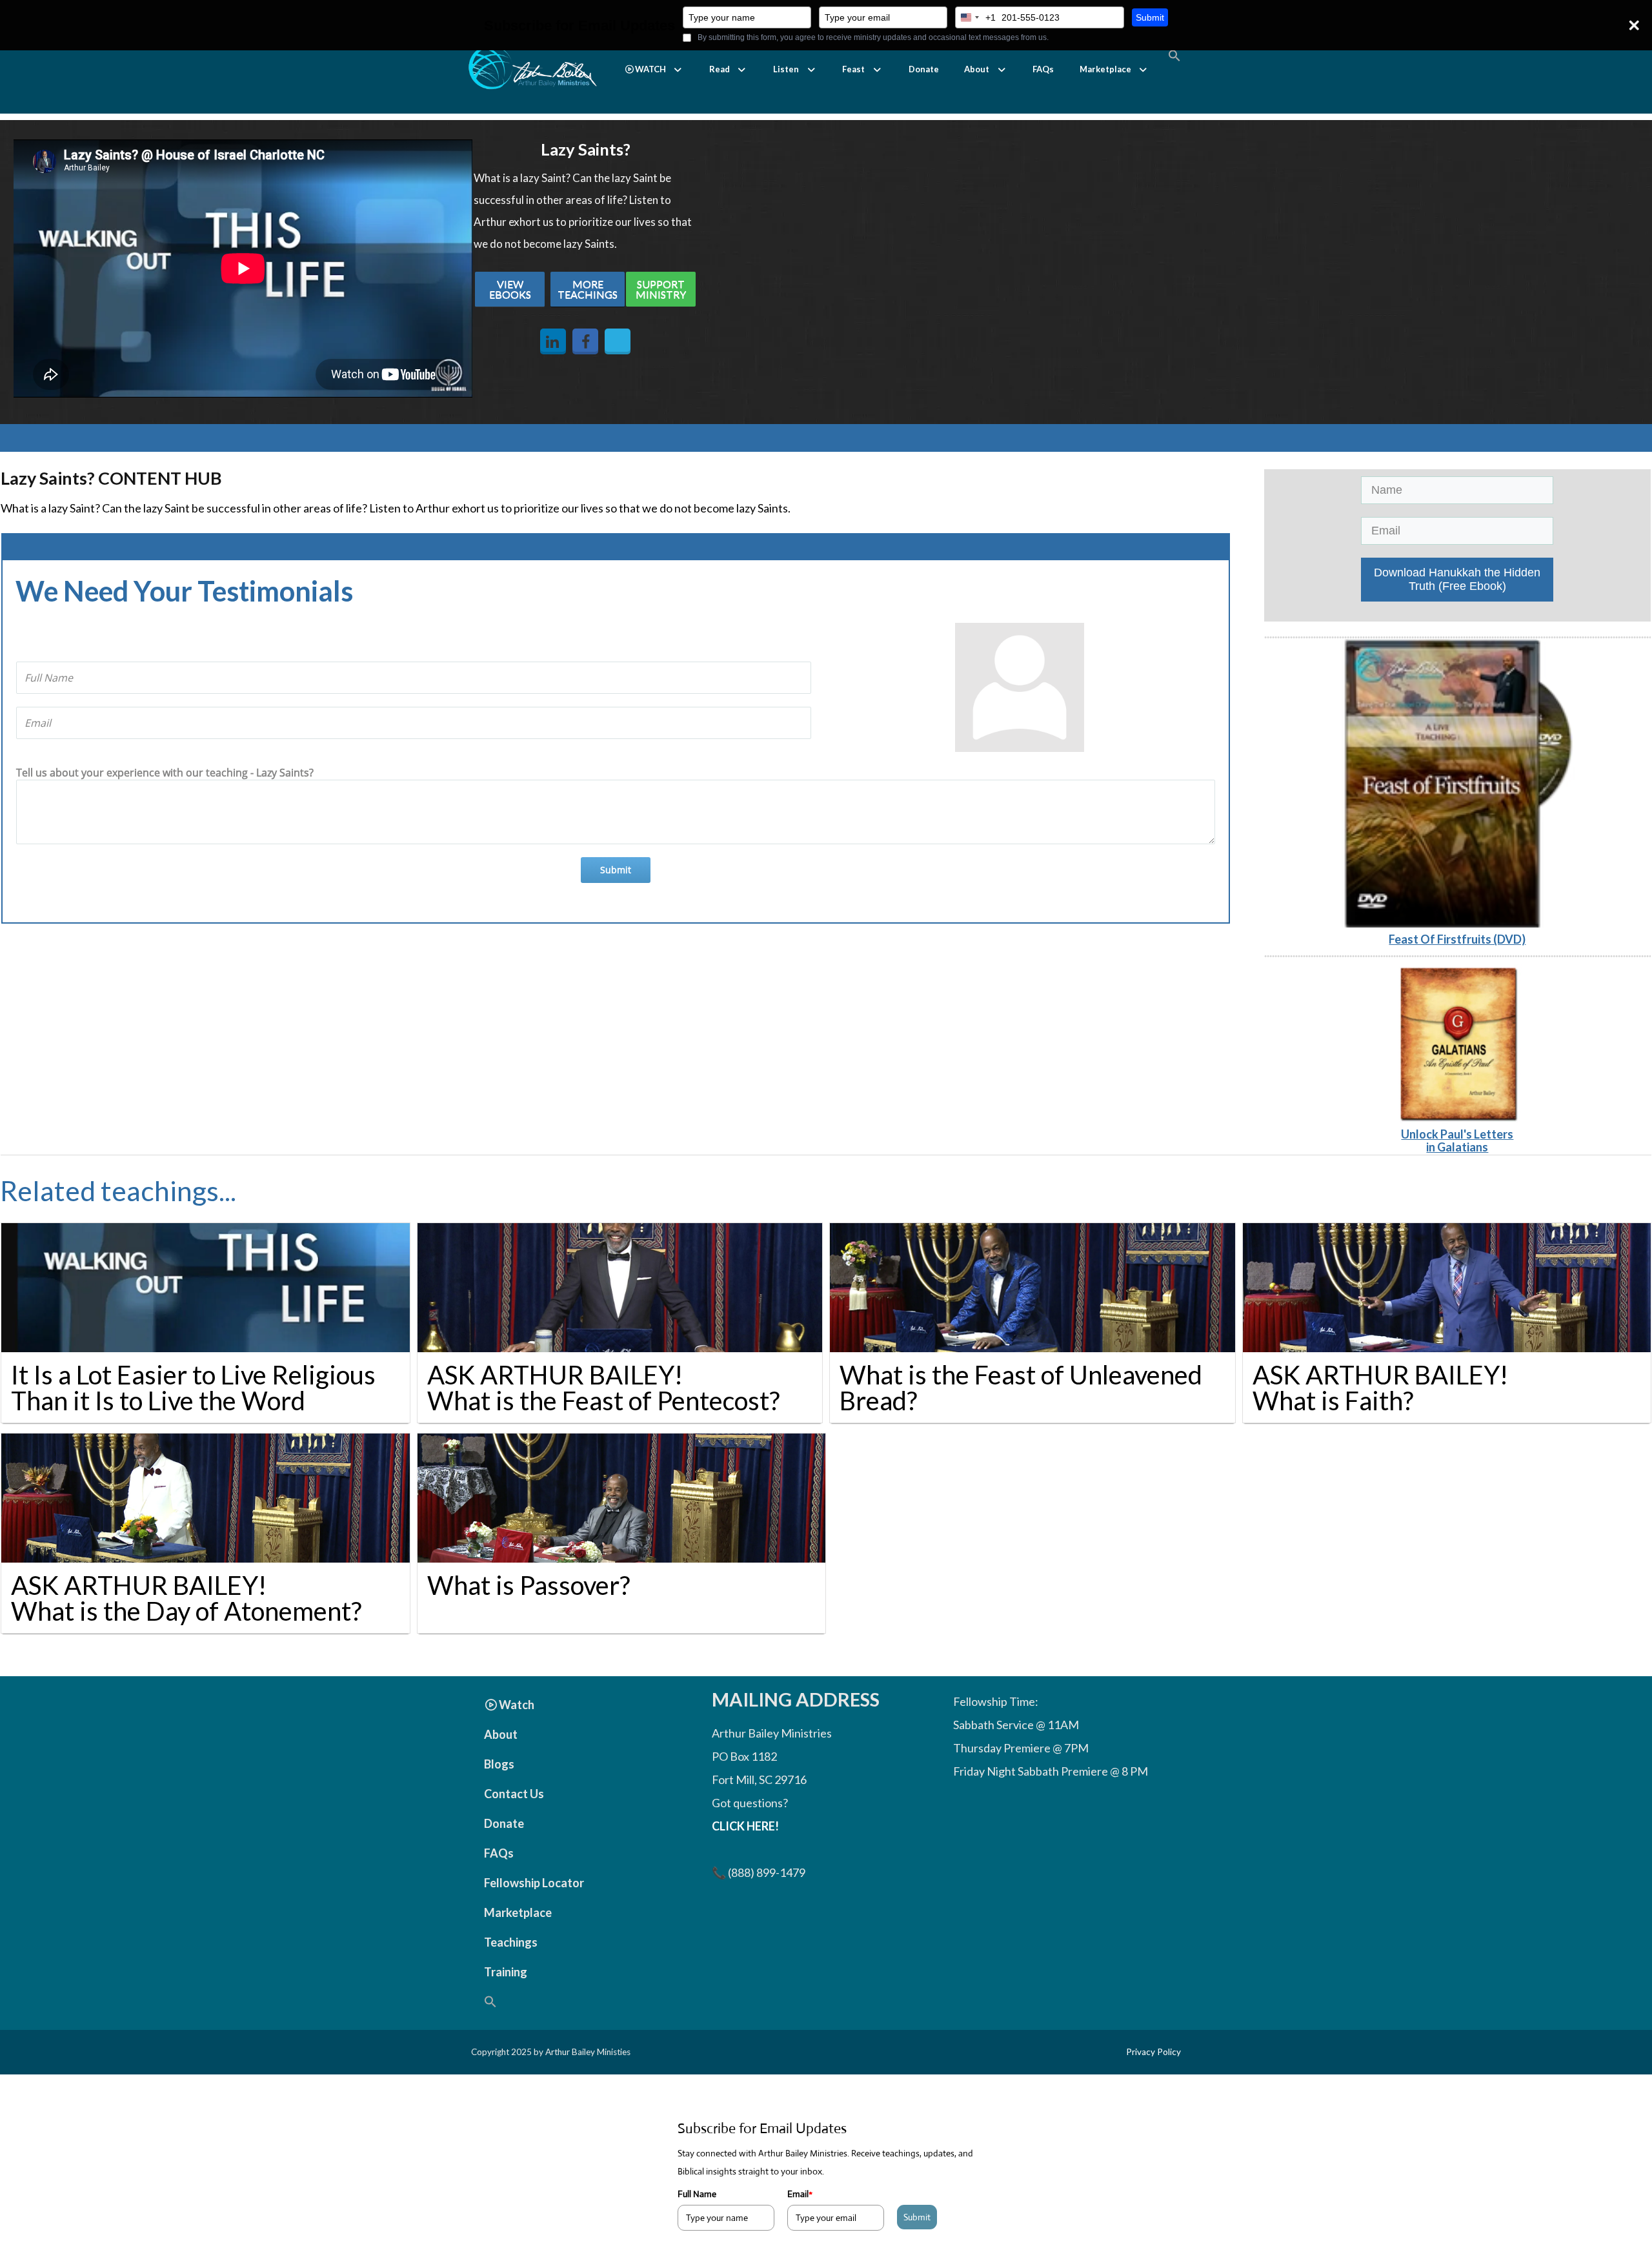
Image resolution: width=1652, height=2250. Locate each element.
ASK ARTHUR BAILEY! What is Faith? (1380, 1388)
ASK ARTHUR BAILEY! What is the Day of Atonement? (186, 1598)
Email (800, 2194)
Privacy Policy (1153, 2052)
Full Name (697, 2194)
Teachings (511, 1942)
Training (506, 1972)
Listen (786, 69)
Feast (853, 69)
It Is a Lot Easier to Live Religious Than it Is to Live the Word (193, 1388)
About (977, 69)
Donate (924, 69)
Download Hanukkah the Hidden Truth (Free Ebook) (1457, 579)
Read (720, 69)
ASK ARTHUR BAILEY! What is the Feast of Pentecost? (603, 1388)
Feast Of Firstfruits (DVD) (1457, 939)
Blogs (499, 1764)
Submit (1150, 17)
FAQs (1043, 69)
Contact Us (514, 1794)
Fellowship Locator (534, 1883)
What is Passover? (529, 1585)
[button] (654, 69)
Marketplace (1105, 69)
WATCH (650, 69)
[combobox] (976, 17)
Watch (517, 1705)
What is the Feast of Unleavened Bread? (1021, 1388)
